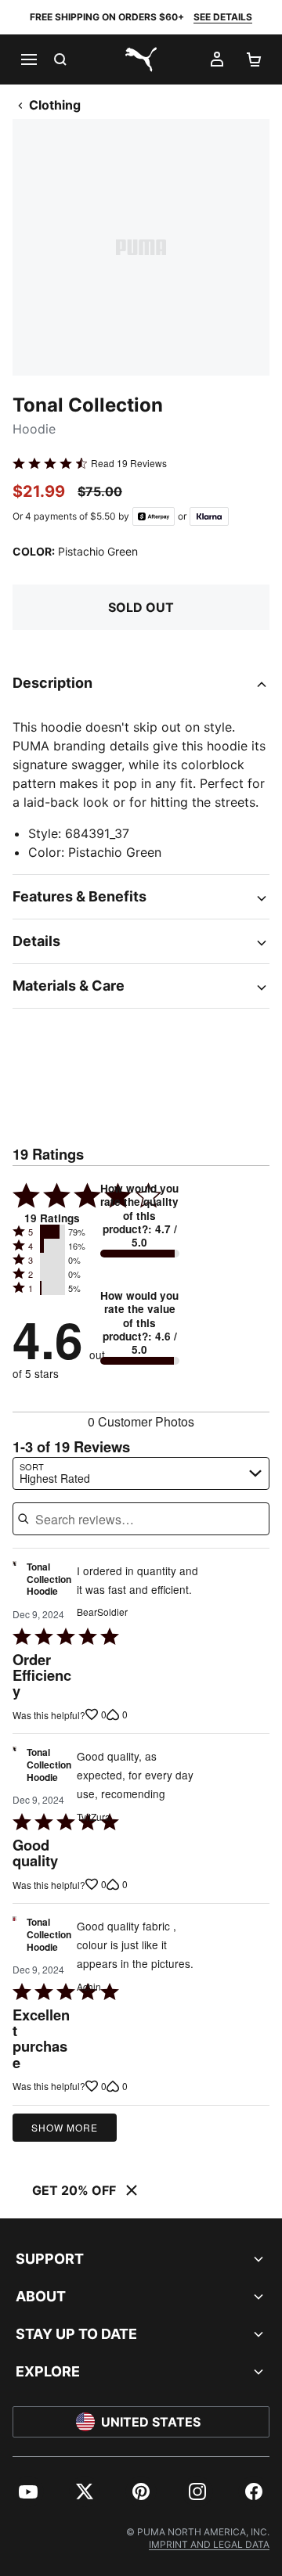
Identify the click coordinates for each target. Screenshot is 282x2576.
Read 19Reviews (129, 463)
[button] (52, 1232)
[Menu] (28, 59)
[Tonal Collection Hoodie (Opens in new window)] (14, 1583)
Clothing (55, 105)
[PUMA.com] (141, 59)
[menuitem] (28, 2491)
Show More (65, 2127)
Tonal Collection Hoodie (49, 1579)
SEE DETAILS (223, 17)
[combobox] (141, 1473)
